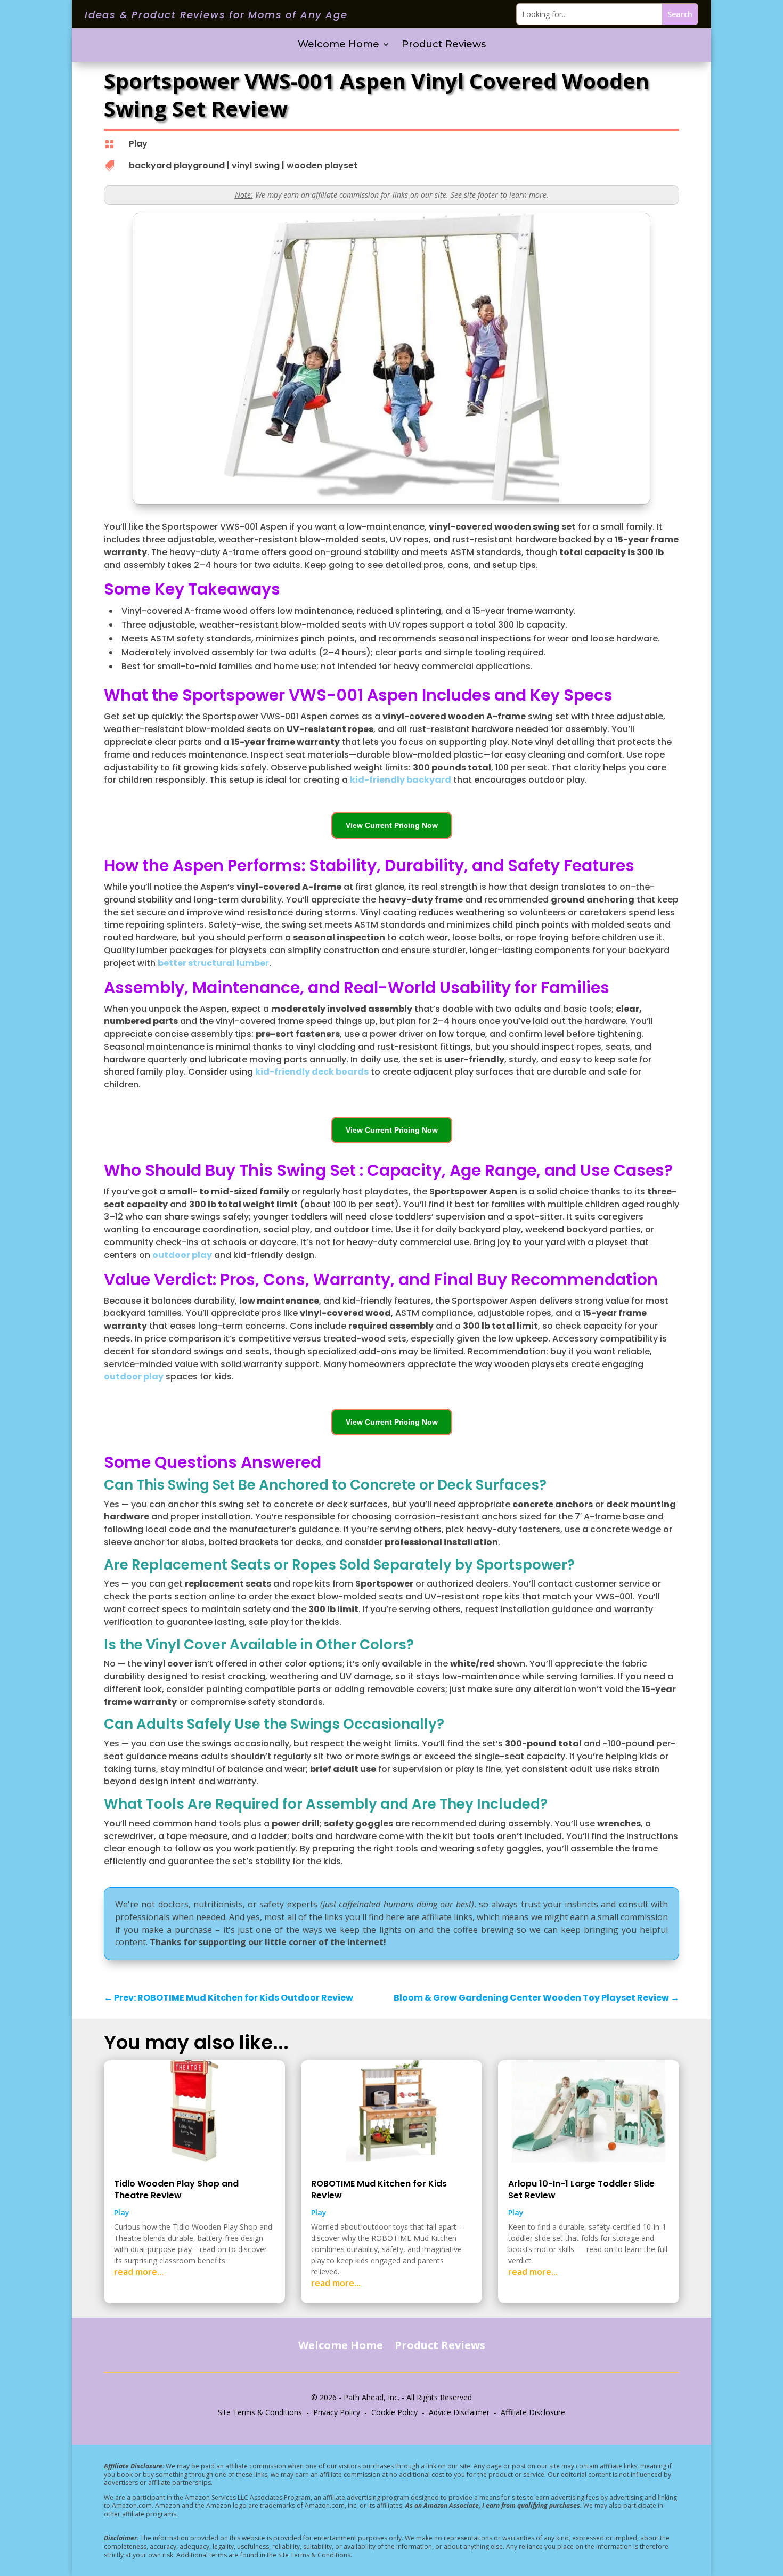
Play (138, 144)
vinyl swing (256, 165)
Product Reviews (444, 45)
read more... (139, 2272)
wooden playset (322, 165)
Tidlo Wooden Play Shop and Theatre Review (176, 2189)
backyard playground (177, 165)
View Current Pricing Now (392, 825)
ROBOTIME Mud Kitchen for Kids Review (379, 2189)
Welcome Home (339, 45)
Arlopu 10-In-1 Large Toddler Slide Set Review (581, 2189)
